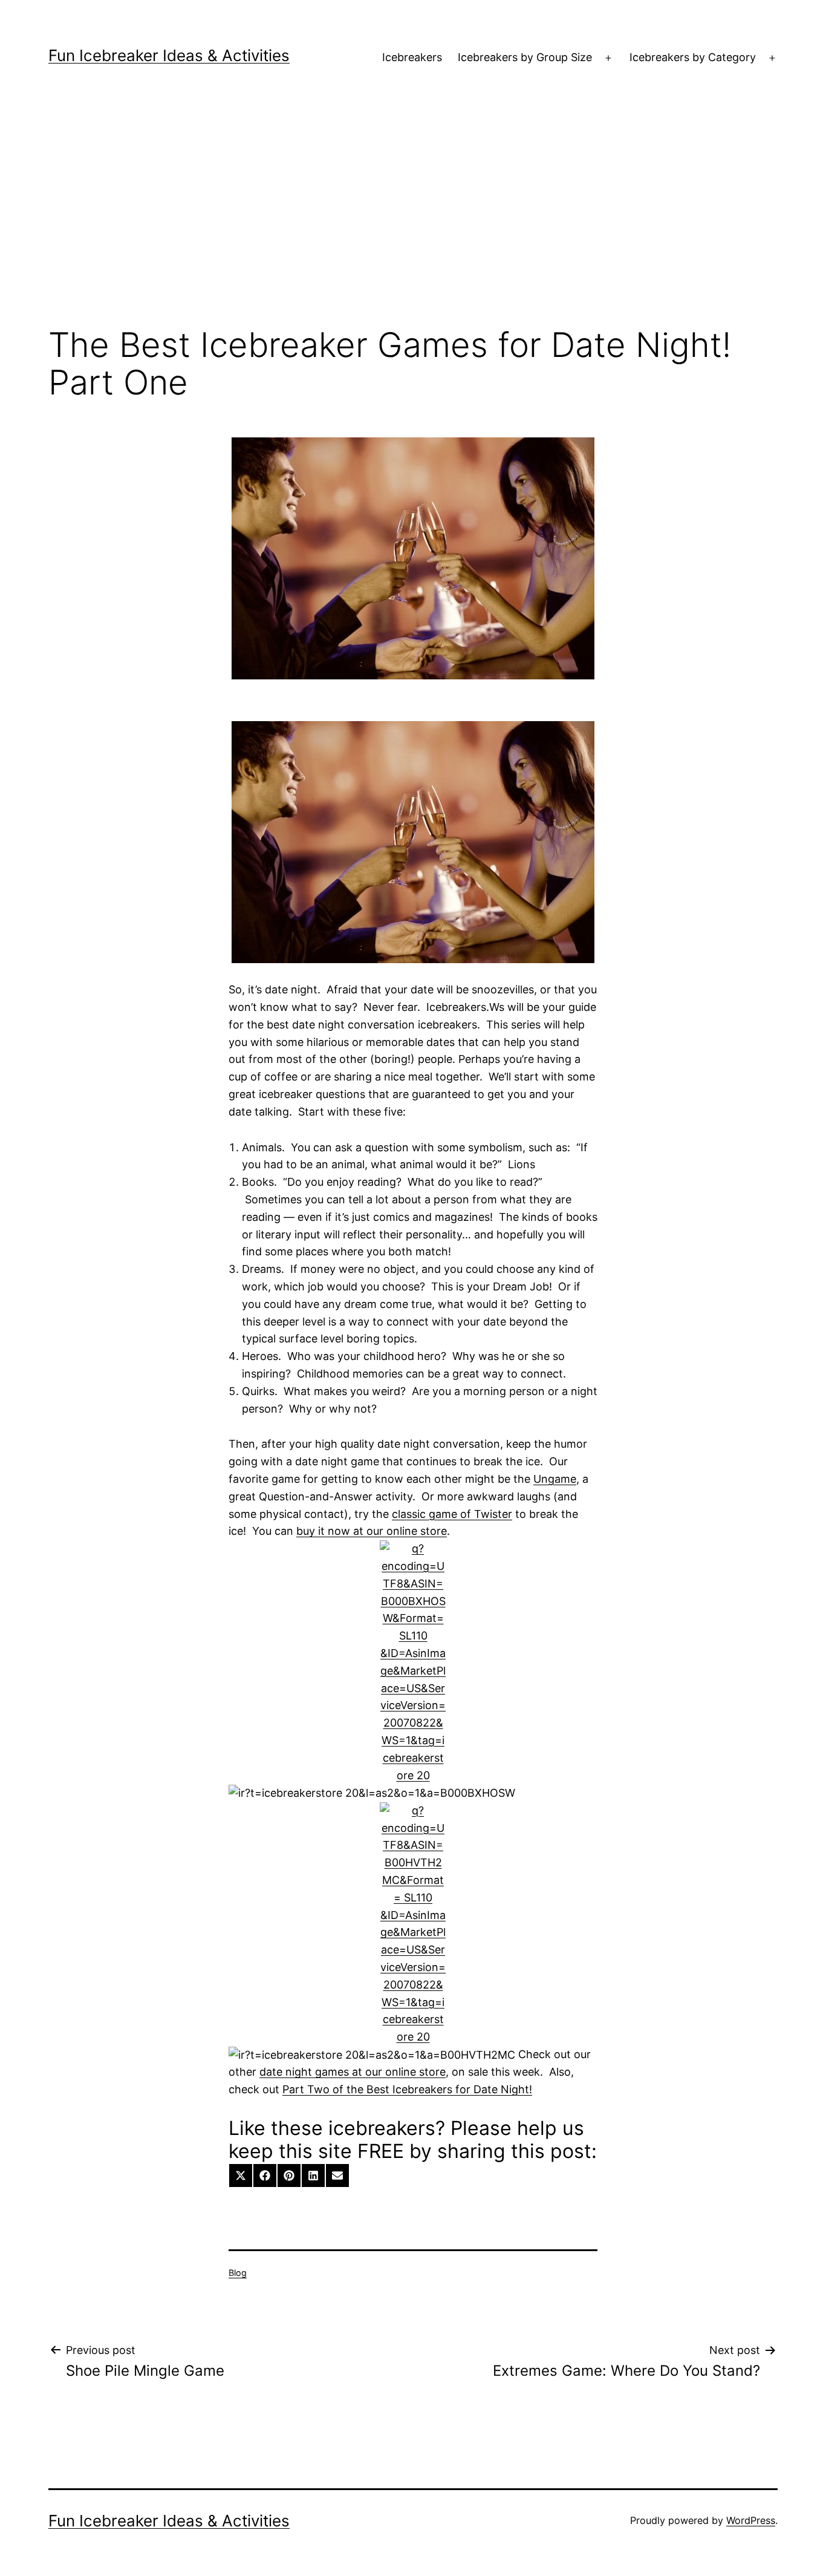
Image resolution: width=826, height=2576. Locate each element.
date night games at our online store (353, 2072)
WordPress (751, 2520)
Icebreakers (412, 57)
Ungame (555, 1479)
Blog (238, 2273)
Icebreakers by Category (693, 57)
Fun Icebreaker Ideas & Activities (169, 55)
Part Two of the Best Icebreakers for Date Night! (407, 2089)
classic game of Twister (452, 1514)
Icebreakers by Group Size (525, 57)
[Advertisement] (413, 218)
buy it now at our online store (372, 1531)
